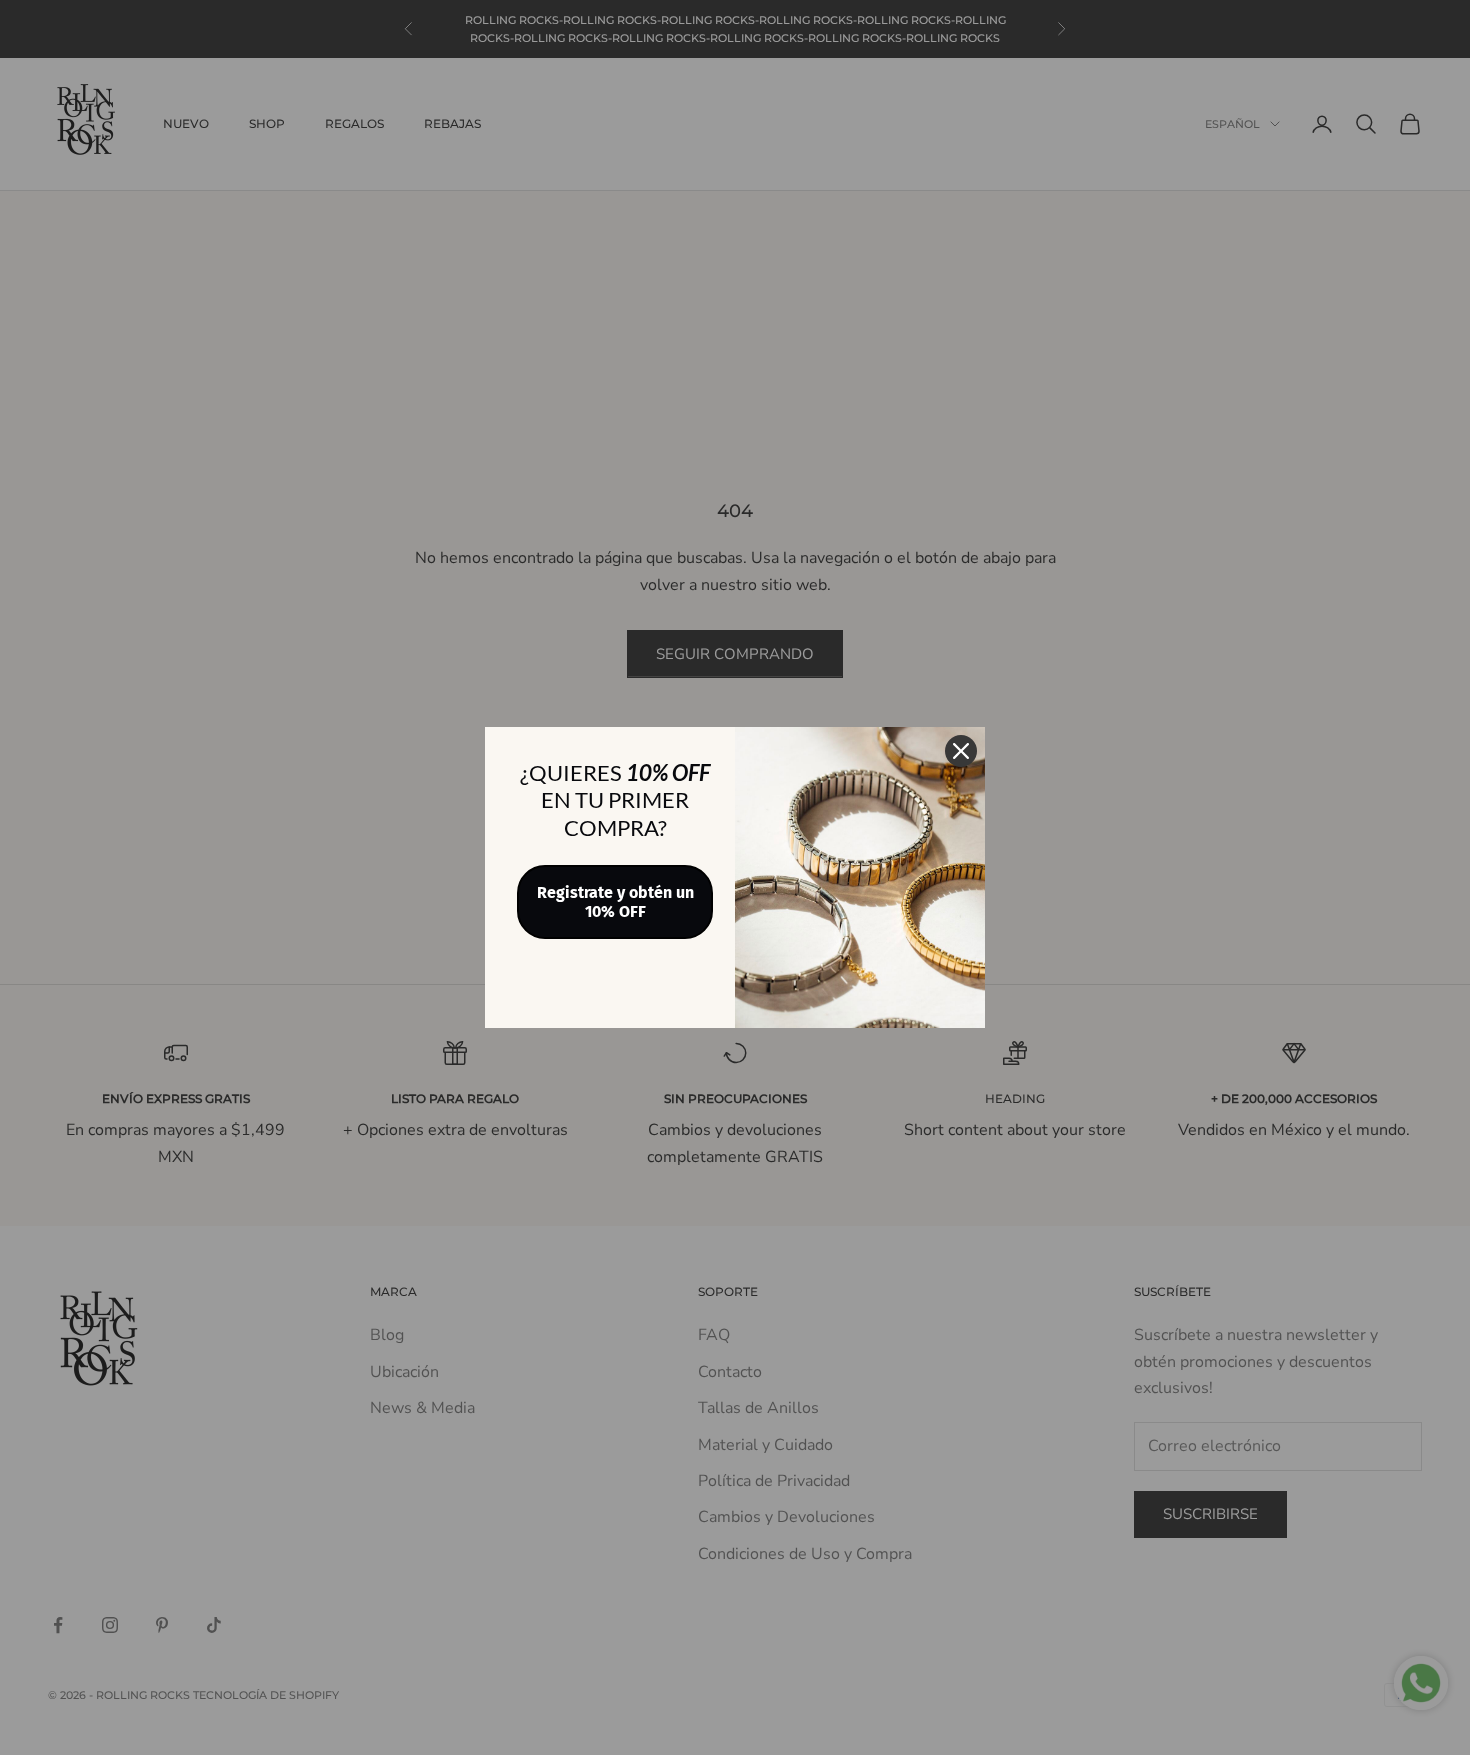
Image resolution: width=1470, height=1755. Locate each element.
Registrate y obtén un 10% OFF (615, 902)
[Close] (961, 751)
